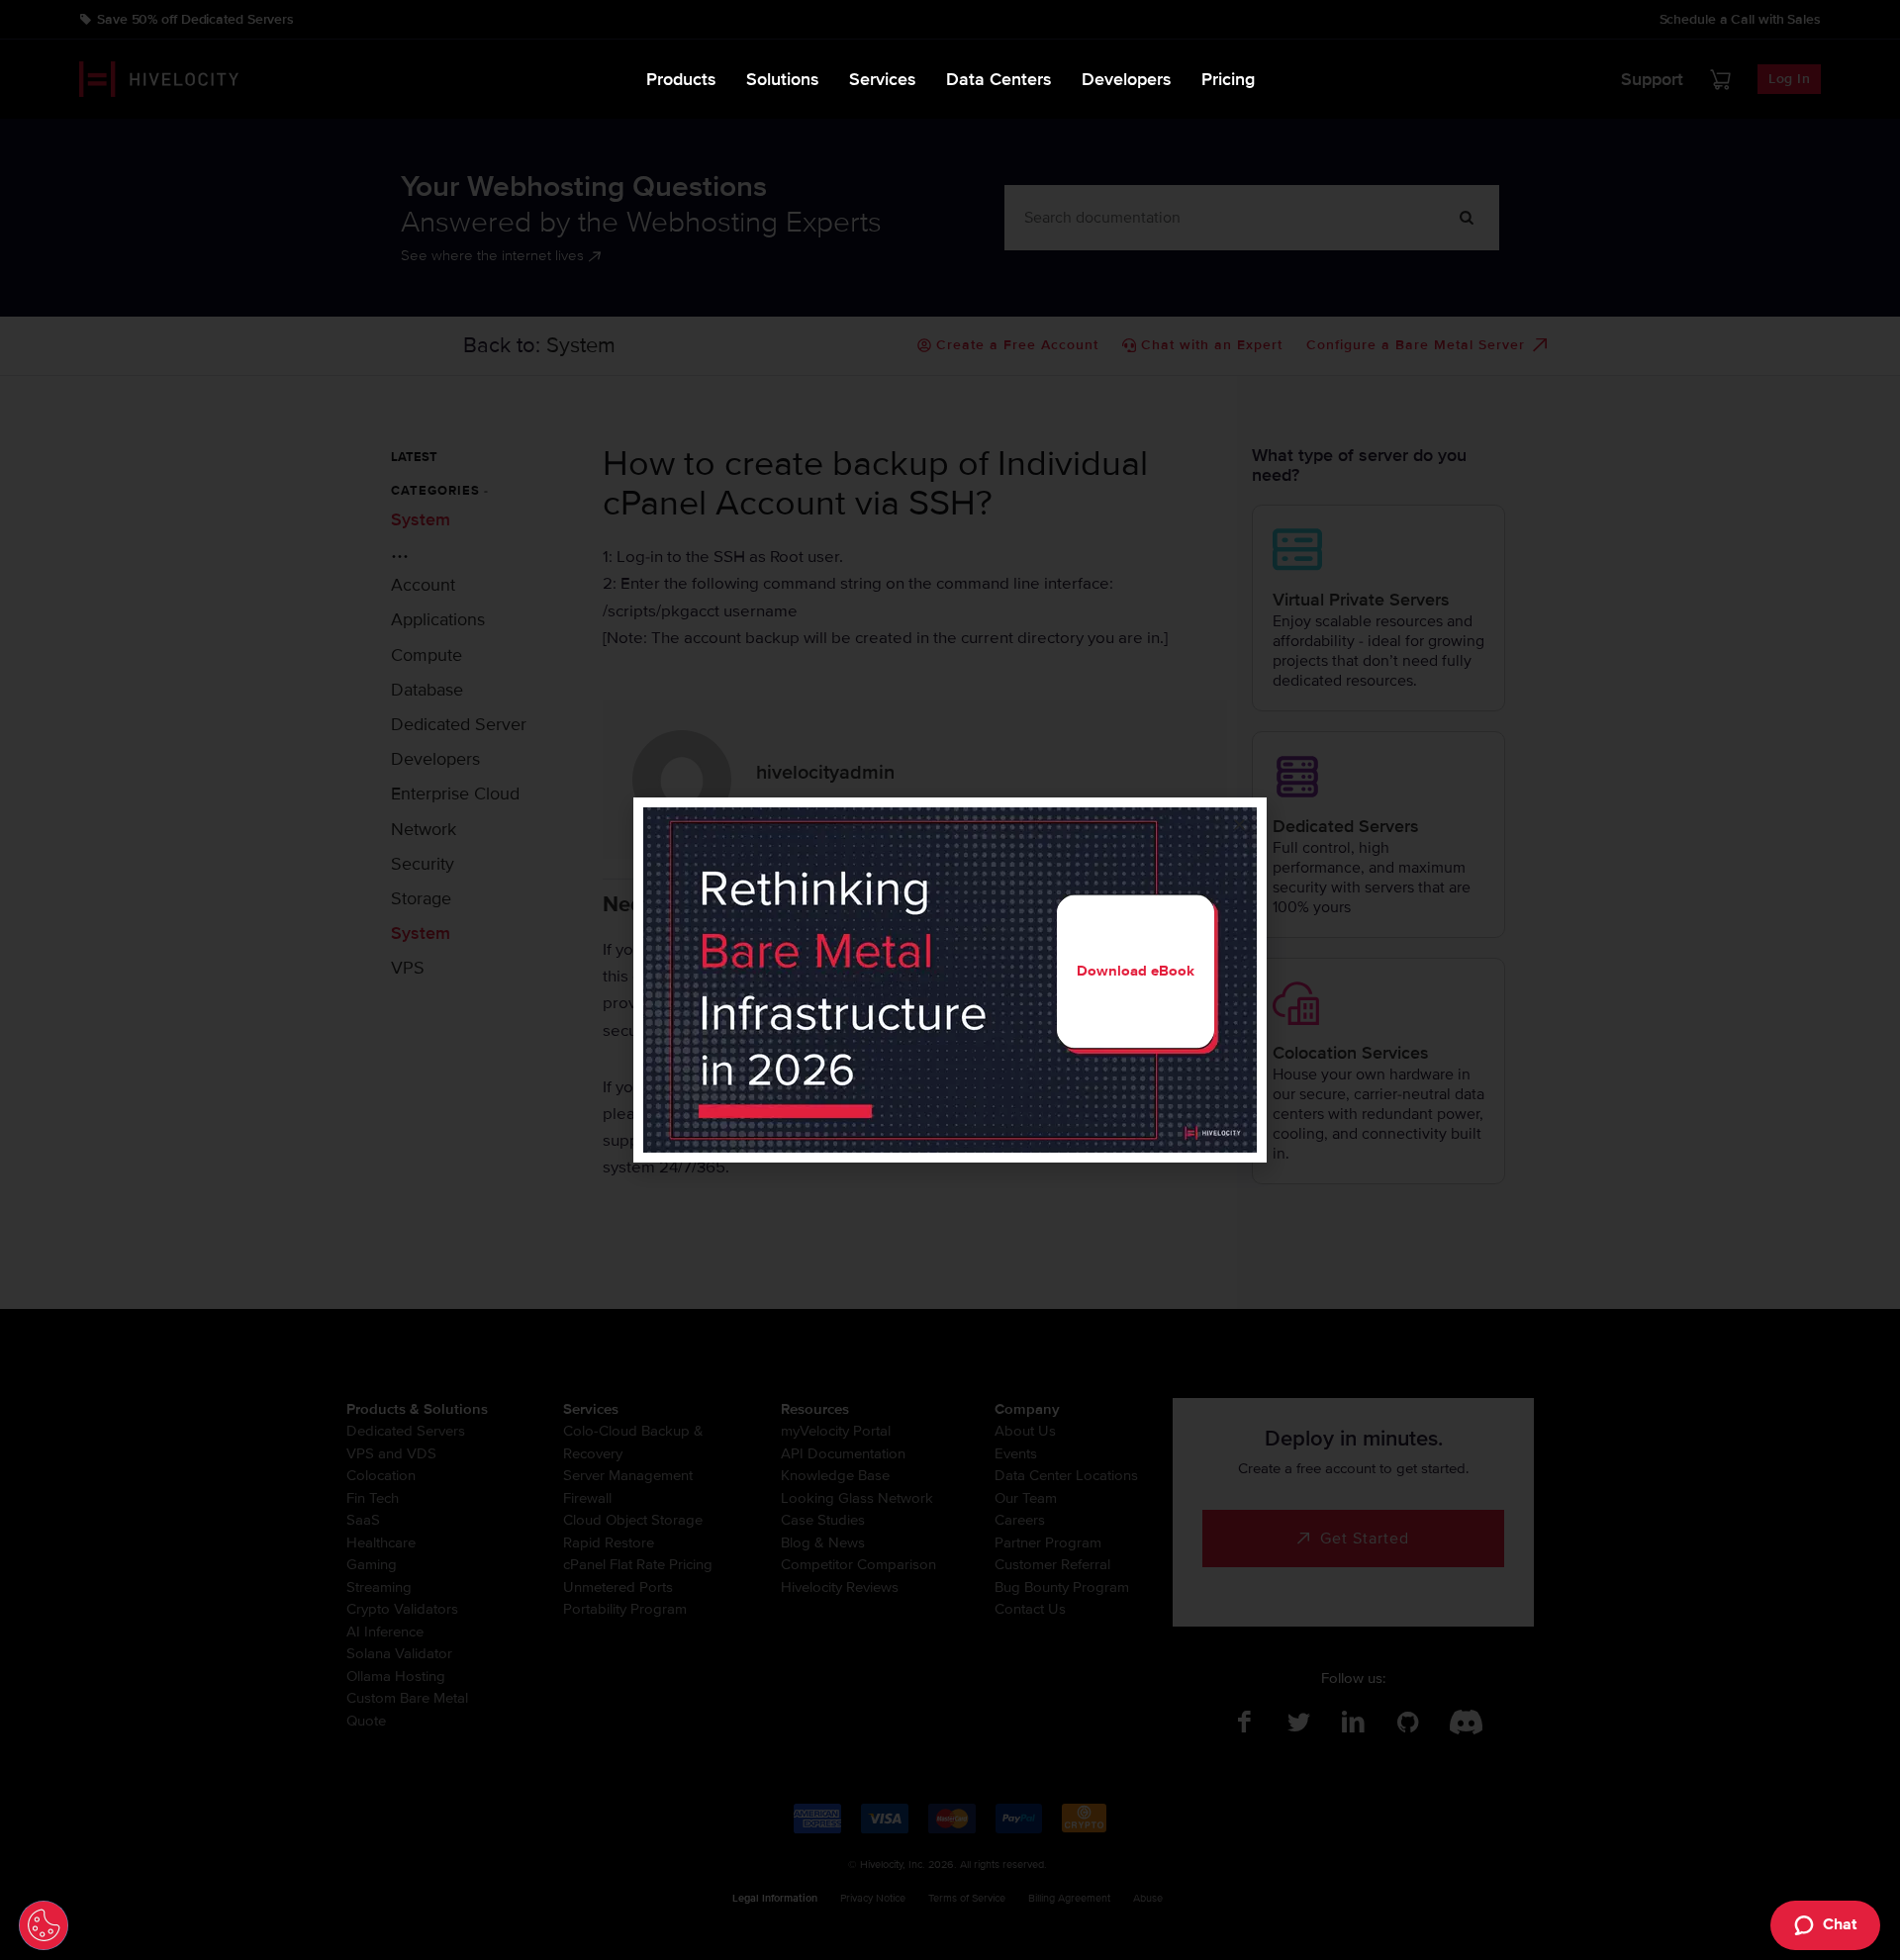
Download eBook (1136, 971)
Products (681, 79)
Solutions (783, 79)
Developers (1127, 79)
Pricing (1228, 79)
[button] (1239, 825)
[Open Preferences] (44, 1925)
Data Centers (999, 79)
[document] (950, 980)
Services (883, 79)
